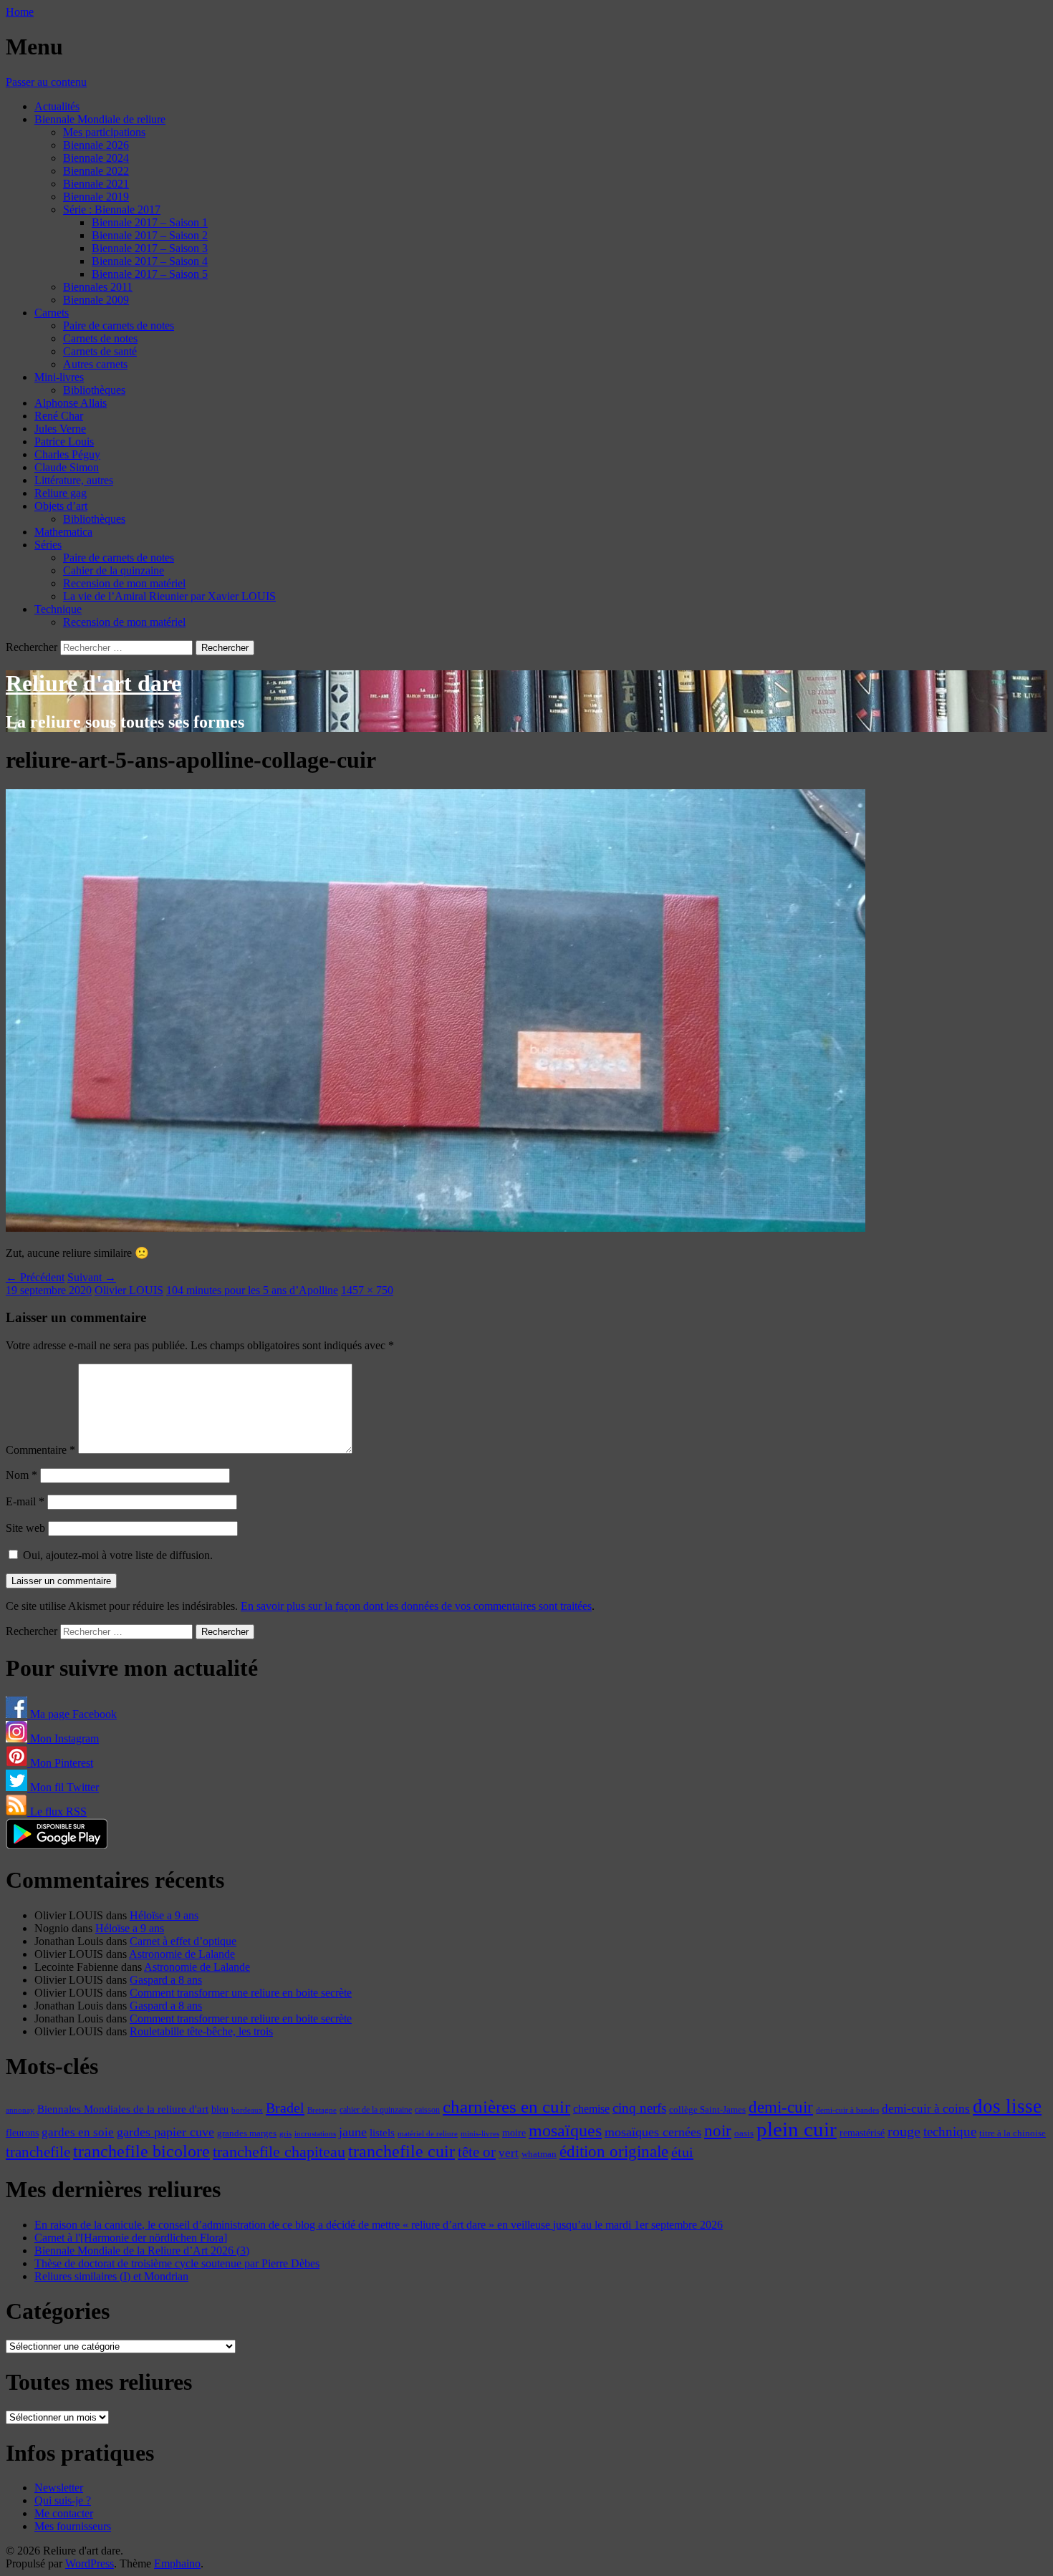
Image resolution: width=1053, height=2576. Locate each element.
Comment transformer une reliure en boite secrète (241, 1993)
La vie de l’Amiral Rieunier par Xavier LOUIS (169, 596)
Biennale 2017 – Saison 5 (150, 274)
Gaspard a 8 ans (166, 1980)
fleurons (22, 2133)
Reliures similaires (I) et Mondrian (111, 2276)
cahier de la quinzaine (376, 2110)
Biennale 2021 (96, 184)
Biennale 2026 (96, 145)
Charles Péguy (67, 454)
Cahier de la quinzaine (114, 570)
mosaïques (565, 2131)
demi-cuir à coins (926, 2108)
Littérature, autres (74, 480)
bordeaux (247, 2110)
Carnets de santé (100, 351)
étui (682, 2152)
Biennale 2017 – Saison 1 (150, 222)
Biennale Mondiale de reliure (100, 119)
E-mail (25, 1501)
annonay (20, 2110)
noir (718, 2131)
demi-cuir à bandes (847, 2110)
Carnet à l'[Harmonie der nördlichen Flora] (131, 2238)
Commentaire (40, 1450)
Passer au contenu (46, 82)
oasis (744, 2133)
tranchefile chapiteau (279, 2152)
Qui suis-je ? (63, 2500)
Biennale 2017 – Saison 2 (150, 235)
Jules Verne (60, 429)
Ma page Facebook (72, 1714)
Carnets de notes (100, 338)
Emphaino (177, 2563)
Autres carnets (95, 364)
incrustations (315, 2133)
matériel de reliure (428, 2134)
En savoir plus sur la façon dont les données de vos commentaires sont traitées (416, 1606)
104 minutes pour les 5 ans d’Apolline (252, 1290)
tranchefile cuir (402, 2151)
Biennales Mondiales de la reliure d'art (123, 2109)
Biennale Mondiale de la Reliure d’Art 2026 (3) (142, 2251)
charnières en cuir (506, 2107)
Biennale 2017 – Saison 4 (150, 261)
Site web (25, 1528)
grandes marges (247, 2133)
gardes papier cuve (165, 2132)
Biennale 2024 (96, 158)
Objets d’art (61, 506)
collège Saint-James (707, 2110)
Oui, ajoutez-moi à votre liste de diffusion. (116, 1555)
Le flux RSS (57, 1812)
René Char (59, 416)
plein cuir (797, 2129)
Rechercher (32, 647)
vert (509, 2153)
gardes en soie (78, 2132)
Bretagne (322, 2110)
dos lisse (1007, 2106)
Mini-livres (59, 377)
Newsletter (59, 2488)
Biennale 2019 (96, 197)
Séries (48, 545)
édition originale (614, 2152)
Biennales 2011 (98, 287)
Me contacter (64, 2513)
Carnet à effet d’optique (183, 1941)
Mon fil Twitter (63, 1787)
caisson (427, 2110)
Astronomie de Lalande (182, 1954)
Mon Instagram (63, 1738)
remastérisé (862, 2133)
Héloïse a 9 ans (164, 1915)
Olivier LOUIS (129, 1290)
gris (285, 2134)
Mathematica (63, 532)
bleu (220, 2109)
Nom (21, 1475)
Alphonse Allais (71, 403)
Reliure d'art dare (93, 683)
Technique (58, 609)
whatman (539, 2154)
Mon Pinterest (60, 1763)
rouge (904, 2131)
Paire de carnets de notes (119, 325)
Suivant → (92, 1277)
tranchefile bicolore (141, 2151)
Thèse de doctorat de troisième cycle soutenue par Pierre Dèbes (177, 2263)
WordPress (90, 2563)
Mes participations (104, 132)
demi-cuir (781, 2107)
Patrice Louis (64, 442)
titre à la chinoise (1013, 2133)
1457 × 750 (367, 1290)
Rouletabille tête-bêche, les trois (201, 2031)
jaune (353, 2132)
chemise (591, 2109)
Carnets (52, 313)
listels (382, 2133)
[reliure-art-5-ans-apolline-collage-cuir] (436, 1228)
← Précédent (35, 1277)
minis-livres (480, 2134)
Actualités (57, 106)
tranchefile (38, 2152)
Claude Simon (67, 467)
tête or (477, 2152)
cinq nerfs (639, 2108)
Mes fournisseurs (73, 2526)
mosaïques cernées (653, 2132)
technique (950, 2132)
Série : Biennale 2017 (112, 209)
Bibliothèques (94, 390)
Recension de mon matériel (124, 583)
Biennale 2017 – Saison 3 (150, 248)
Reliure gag (61, 493)
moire (514, 2133)
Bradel (285, 2108)
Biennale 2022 (96, 171)
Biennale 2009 (96, 300)
